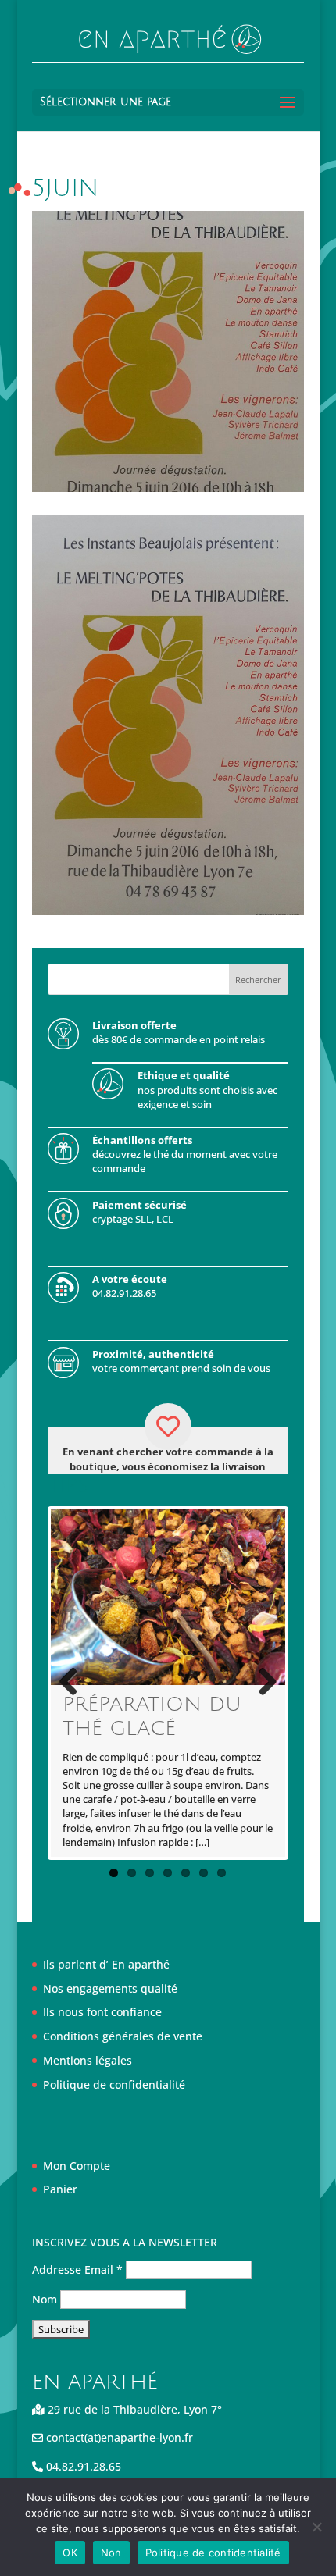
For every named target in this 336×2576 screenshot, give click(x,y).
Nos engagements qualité (110, 1988)
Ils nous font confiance (102, 2012)
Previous (74, 1683)
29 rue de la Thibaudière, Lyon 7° (133, 2409)
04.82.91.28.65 (82, 2466)
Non (111, 2553)
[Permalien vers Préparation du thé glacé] (168, 1597)
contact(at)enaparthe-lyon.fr (118, 2437)
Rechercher (258, 980)
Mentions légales (88, 2060)
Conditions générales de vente (123, 2036)
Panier (60, 2189)
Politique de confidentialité (114, 2084)
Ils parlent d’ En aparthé (106, 1964)
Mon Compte (77, 2166)
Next (262, 1683)
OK (70, 2553)
